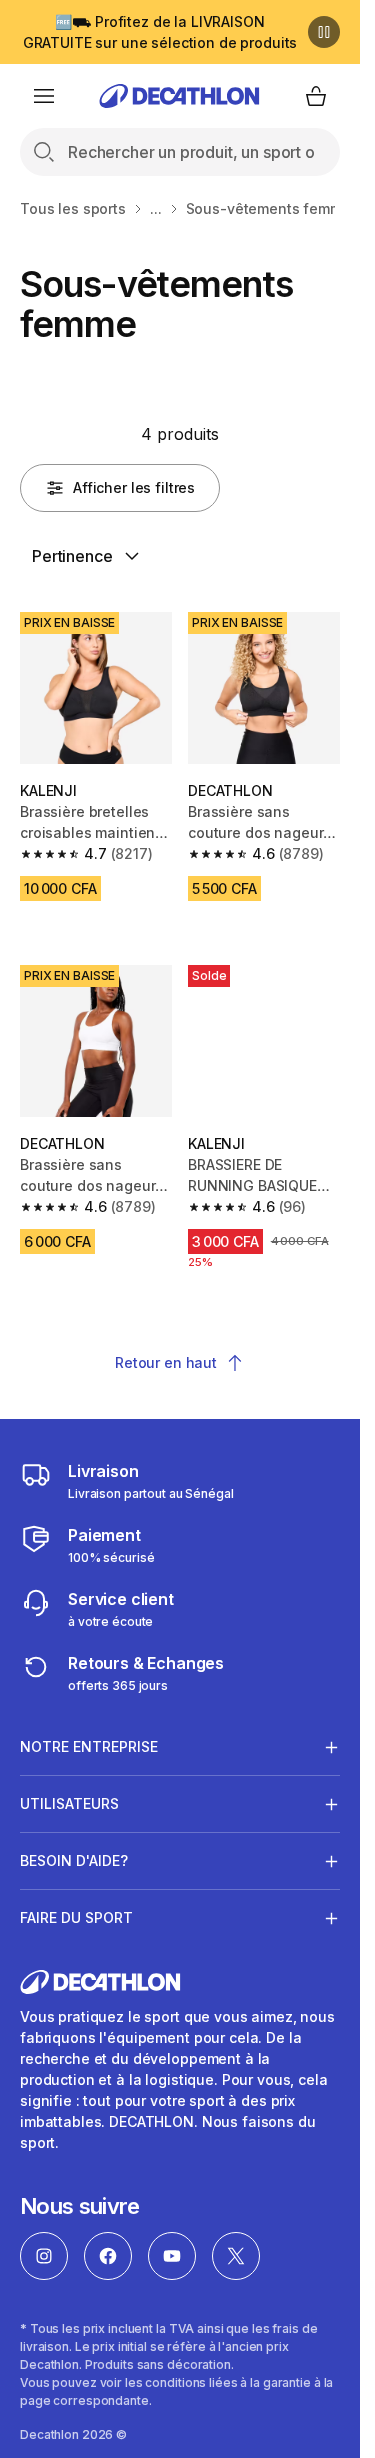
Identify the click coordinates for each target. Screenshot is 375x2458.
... (156, 208)
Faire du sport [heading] (76, 1917)
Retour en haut (166, 1362)
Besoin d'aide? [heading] (74, 1860)
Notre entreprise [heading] (89, 1746)
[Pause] (324, 32)
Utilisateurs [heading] (69, 1803)
